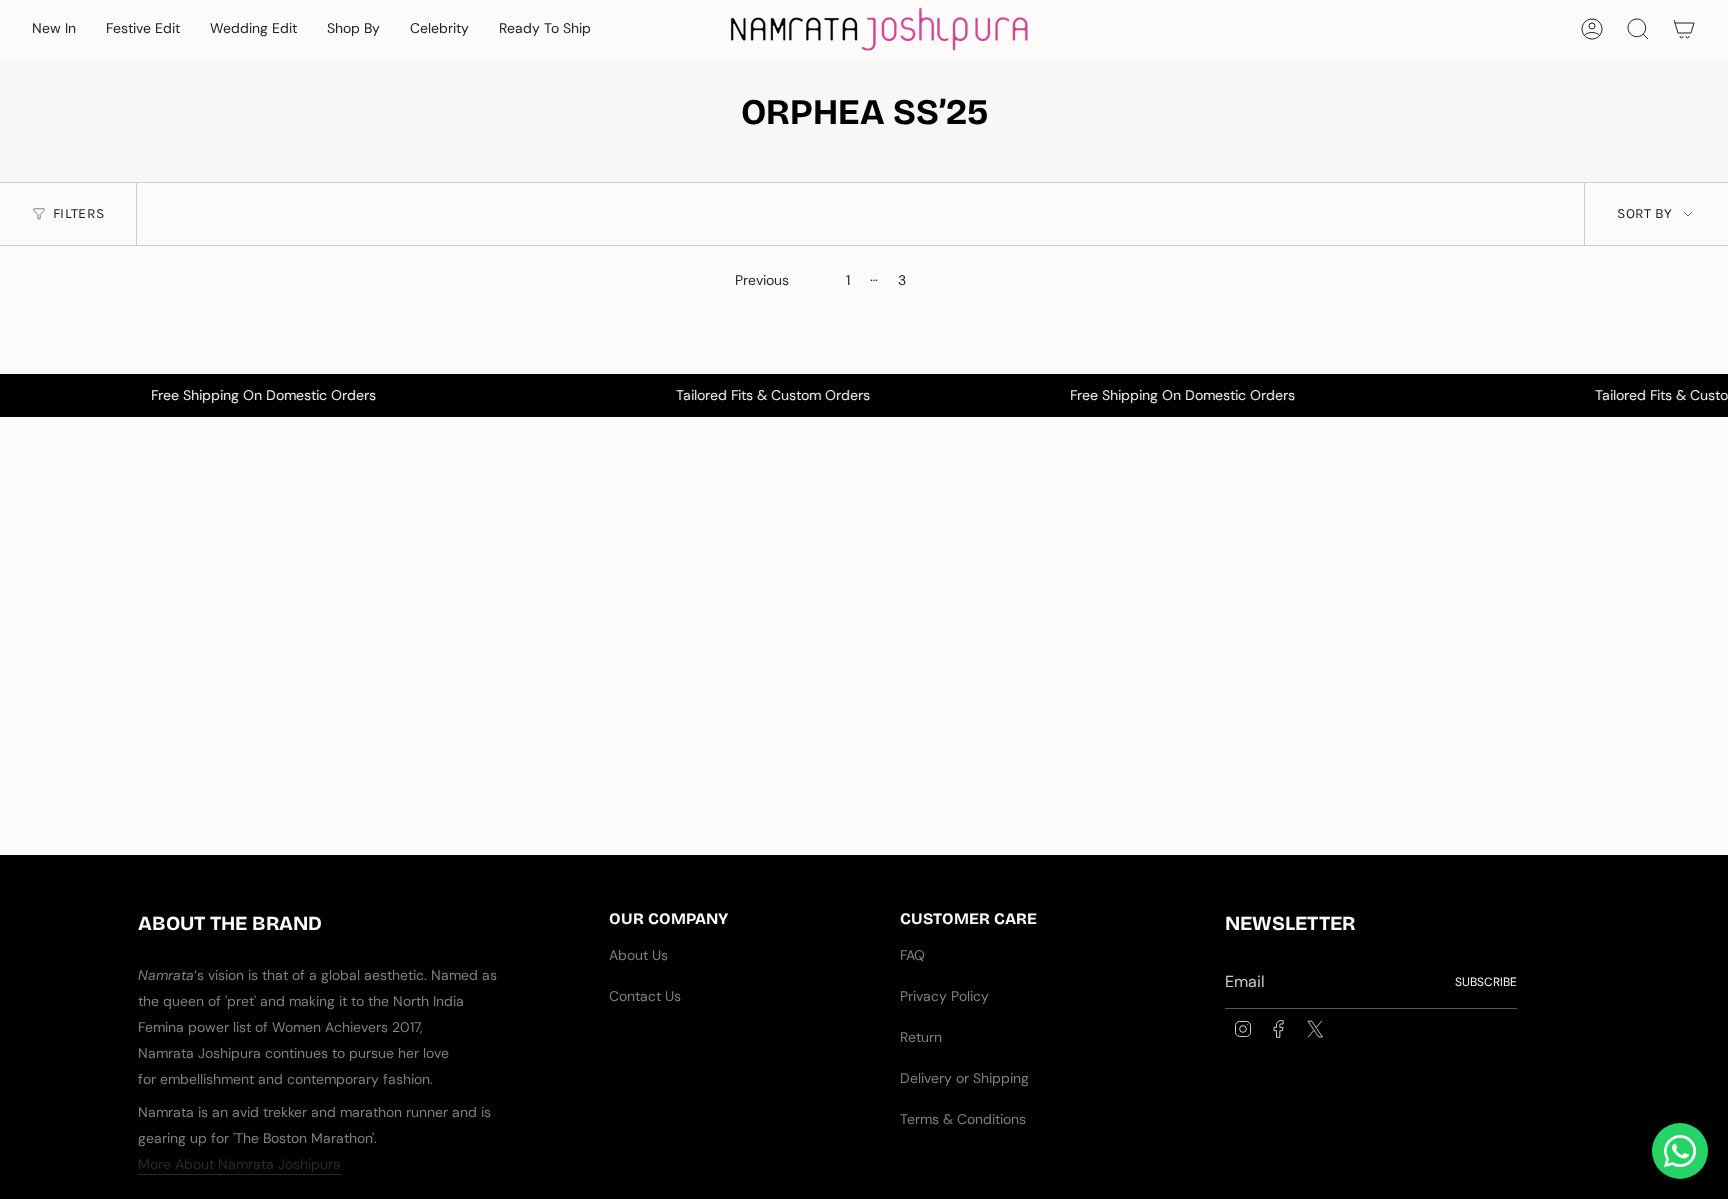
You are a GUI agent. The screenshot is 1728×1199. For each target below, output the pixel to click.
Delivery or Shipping (964, 1078)
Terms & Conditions (963, 1119)
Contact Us (645, 996)
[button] (54, 29)
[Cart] (1684, 29)
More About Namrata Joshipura (239, 1164)
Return (921, 1037)
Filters (78, 213)
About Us (638, 955)
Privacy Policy (944, 996)
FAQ (912, 955)
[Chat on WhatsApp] (1680, 1151)
